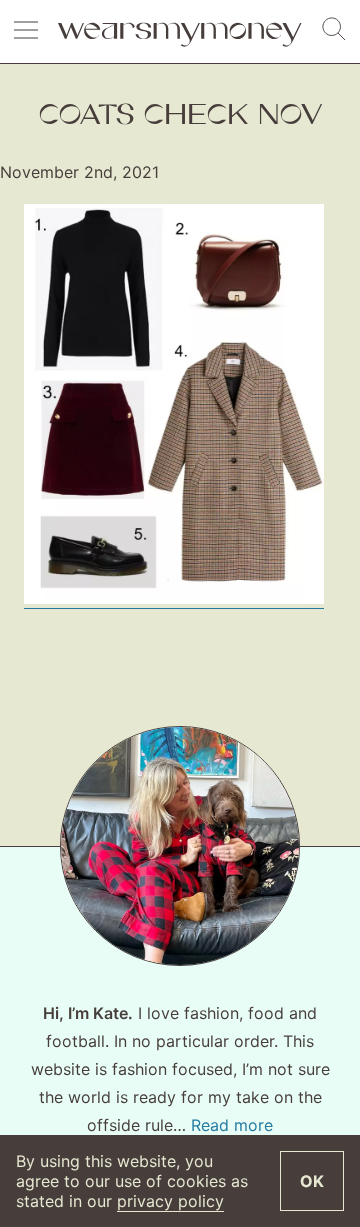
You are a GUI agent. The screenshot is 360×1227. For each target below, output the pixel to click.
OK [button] (312, 1181)
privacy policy (170, 1201)
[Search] (334, 30)
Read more (232, 1125)
